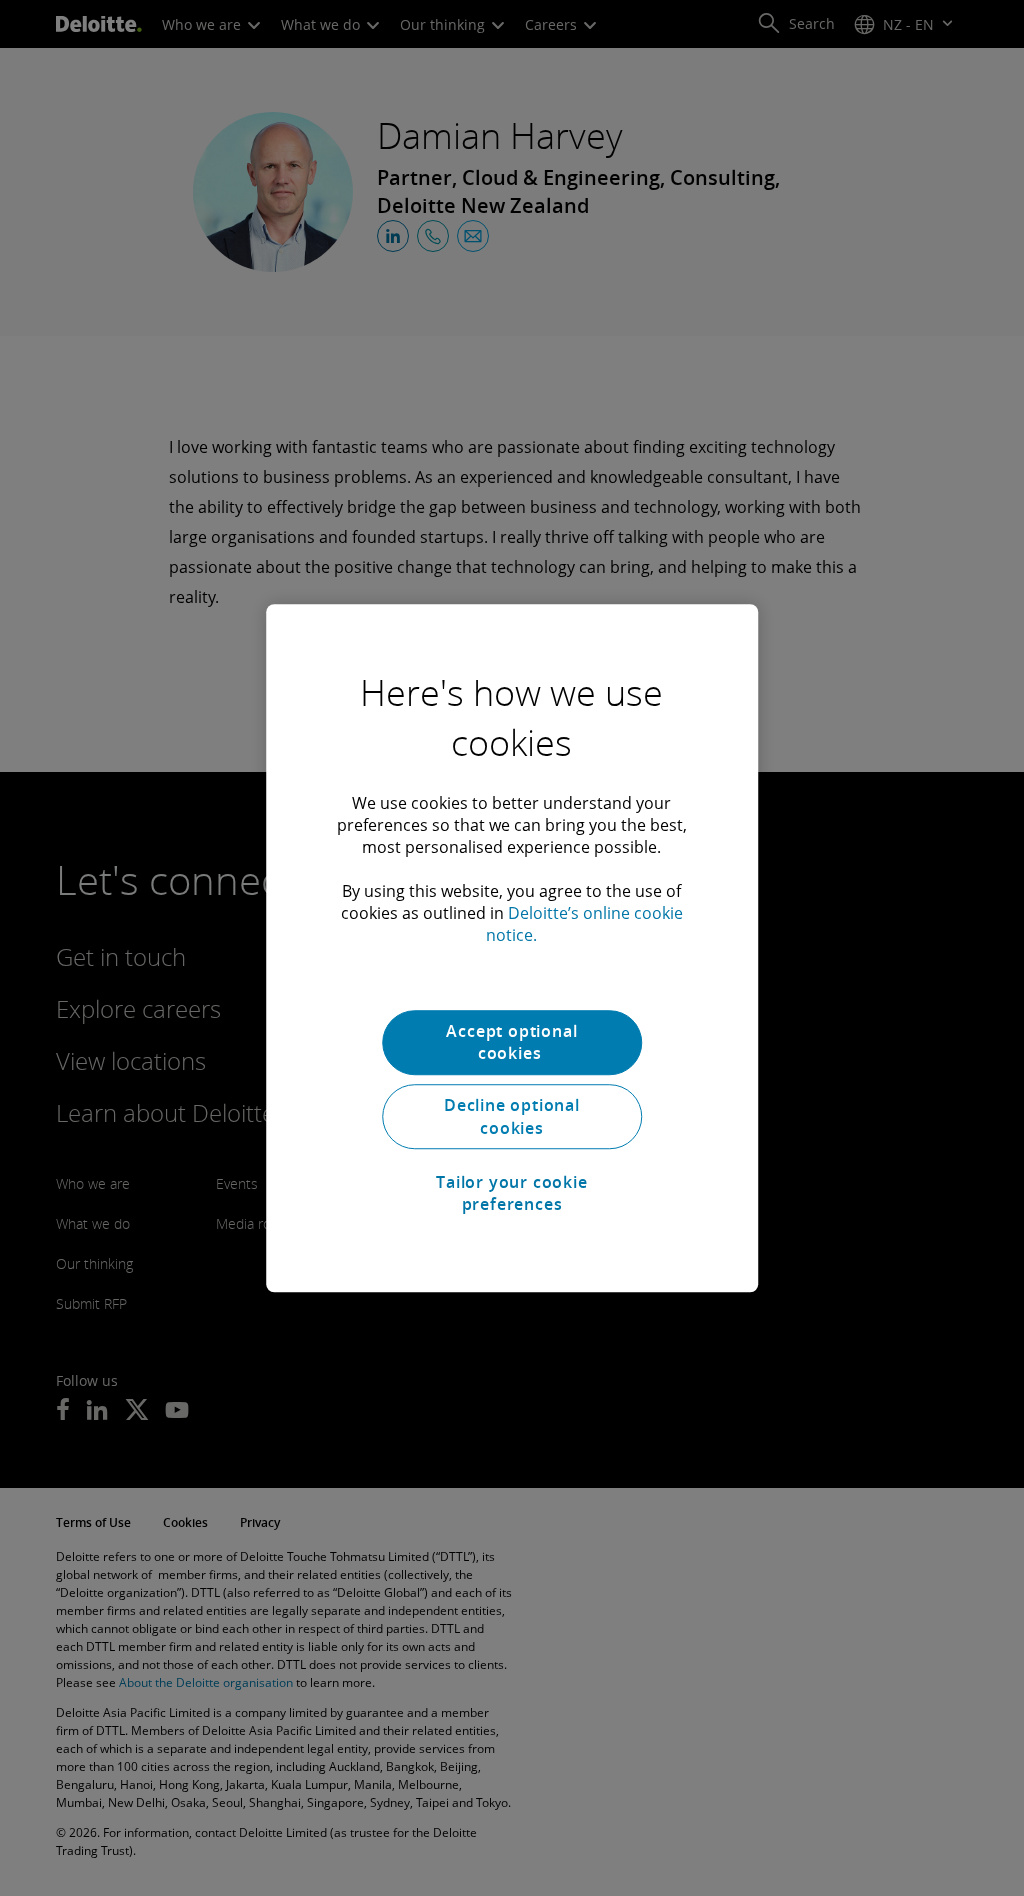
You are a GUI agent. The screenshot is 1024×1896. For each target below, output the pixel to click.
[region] (512, 948)
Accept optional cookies (511, 1042)
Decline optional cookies (512, 1117)
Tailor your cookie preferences (511, 1193)
